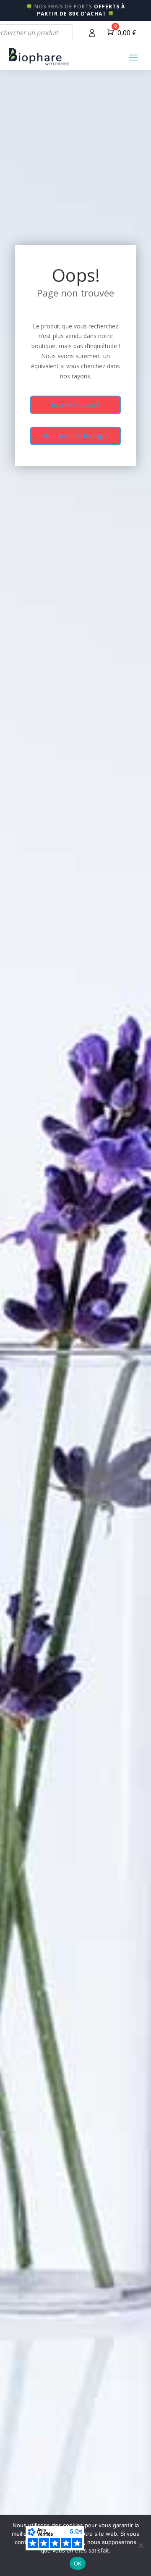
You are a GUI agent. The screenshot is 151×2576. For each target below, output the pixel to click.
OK (78, 2563)
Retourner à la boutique (76, 436)
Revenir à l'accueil (75, 405)
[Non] (141, 2545)
